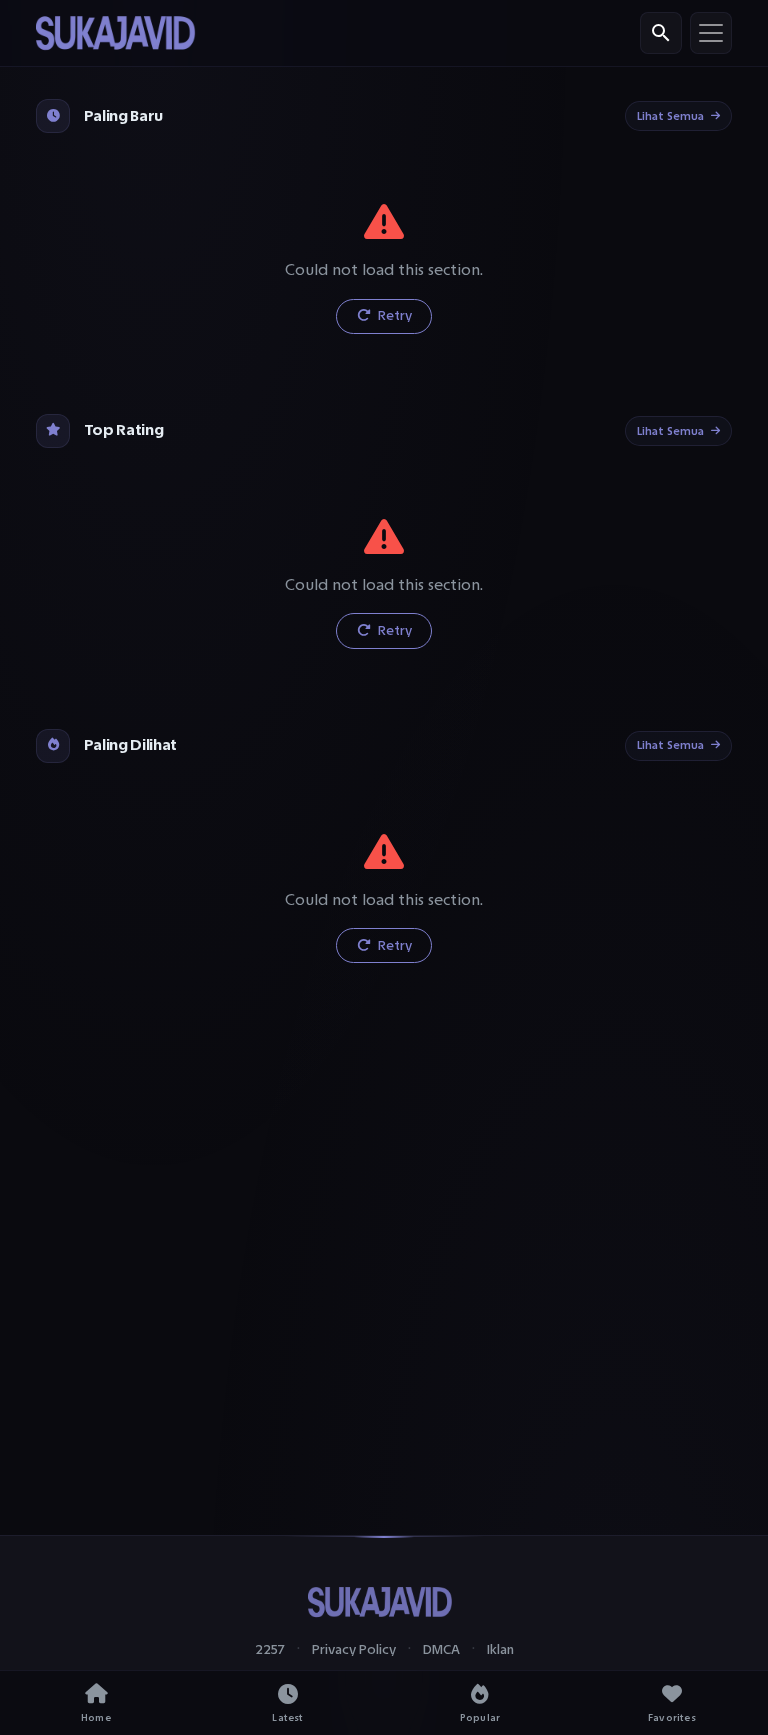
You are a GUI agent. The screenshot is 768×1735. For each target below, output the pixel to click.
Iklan (500, 1649)
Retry (393, 315)
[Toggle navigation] (711, 33)
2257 (270, 1649)
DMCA (441, 1649)
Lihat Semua (670, 116)
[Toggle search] (661, 33)
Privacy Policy (354, 1649)
